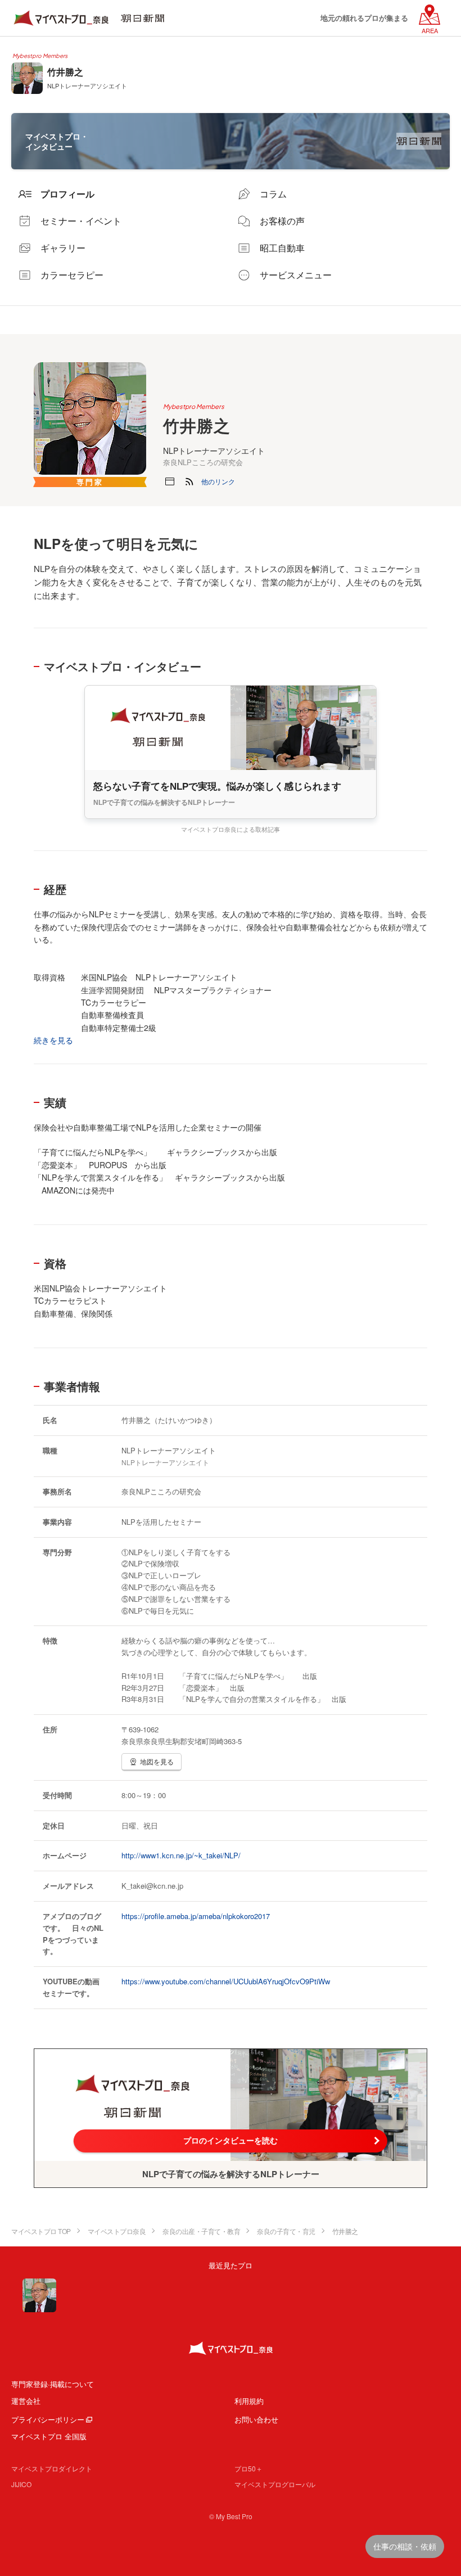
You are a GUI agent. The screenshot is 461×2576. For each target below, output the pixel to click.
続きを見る (53, 1040)
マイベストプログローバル (275, 2484)
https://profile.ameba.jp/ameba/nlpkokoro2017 (196, 1916)
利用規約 (249, 2401)
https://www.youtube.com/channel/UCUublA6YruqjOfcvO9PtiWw (226, 1981)
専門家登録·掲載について (53, 2384)
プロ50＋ (248, 2468)
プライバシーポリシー (48, 2419)
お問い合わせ (256, 2419)
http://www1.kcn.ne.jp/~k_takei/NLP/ (181, 1855)
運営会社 (26, 2401)
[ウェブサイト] (170, 481)
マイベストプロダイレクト (52, 2468)
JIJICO (21, 2484)
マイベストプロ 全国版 (49, 2436)
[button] (218, 481)
